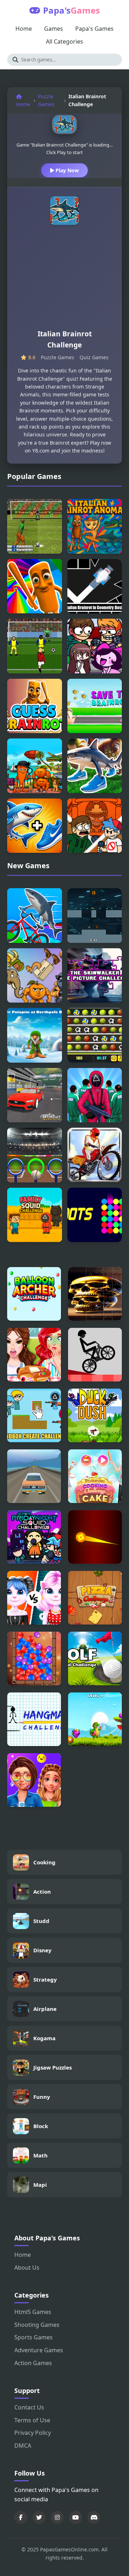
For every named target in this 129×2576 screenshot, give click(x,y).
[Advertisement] (64, 280)
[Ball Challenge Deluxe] (95, 1035)
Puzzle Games (46, 100)
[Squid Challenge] (95, 1095)
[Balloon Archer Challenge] (34, 1294)
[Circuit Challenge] (35, 1095)
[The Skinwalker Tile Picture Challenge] (95, 976)
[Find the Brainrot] (35, 766)
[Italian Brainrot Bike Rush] (35, 916)
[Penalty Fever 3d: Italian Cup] (35, 526)
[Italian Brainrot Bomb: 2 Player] (95, 916)
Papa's (71, 10)
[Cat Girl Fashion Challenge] (34, 1598)
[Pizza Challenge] (95, 1598)
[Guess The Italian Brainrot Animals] (35, 826)
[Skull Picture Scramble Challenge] (95, 1294)
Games (54, 29)
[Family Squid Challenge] (35, 1215)
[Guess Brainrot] (35, 706)
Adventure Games (39, 2350)
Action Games (33, 2363)
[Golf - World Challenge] (95, 1658)
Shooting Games (37, 2325)
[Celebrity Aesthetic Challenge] (34, 1780)
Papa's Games (94, 29)
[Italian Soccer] (35, 646)
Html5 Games (33, 2312)
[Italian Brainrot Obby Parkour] (35, 586)
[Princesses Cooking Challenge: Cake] (95, 1476)
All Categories (64, 41)
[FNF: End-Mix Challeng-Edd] (95, 826)
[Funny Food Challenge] (34, 1355)
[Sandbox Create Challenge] (34, 1415)
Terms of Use (32, 2420)
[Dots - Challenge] (95, 1215)
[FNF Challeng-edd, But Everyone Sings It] (95, 646)
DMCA (23, 2446)
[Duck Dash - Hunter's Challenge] (95, 1415)
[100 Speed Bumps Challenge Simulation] (34, 1476)
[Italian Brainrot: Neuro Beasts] (95, 766)
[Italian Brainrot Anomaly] (95, 526)
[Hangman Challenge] (34, 1719)
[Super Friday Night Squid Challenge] (34, 1537)
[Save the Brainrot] (95, 706)
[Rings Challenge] (35, 1155)
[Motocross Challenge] (95, 1155)
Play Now (66, 170)
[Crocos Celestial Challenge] (95, 1719)
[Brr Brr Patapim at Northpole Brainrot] (35, 1035)
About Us (27, 2268)
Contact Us (29, 2407)
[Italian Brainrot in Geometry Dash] (95, 586)
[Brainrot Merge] (35, 976)
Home (24, 29)
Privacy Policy (33, 2433)
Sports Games (34, 2337)
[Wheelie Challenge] (95, 1355)
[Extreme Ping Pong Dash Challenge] (95, 1537)
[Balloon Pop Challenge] (34, 1658)
